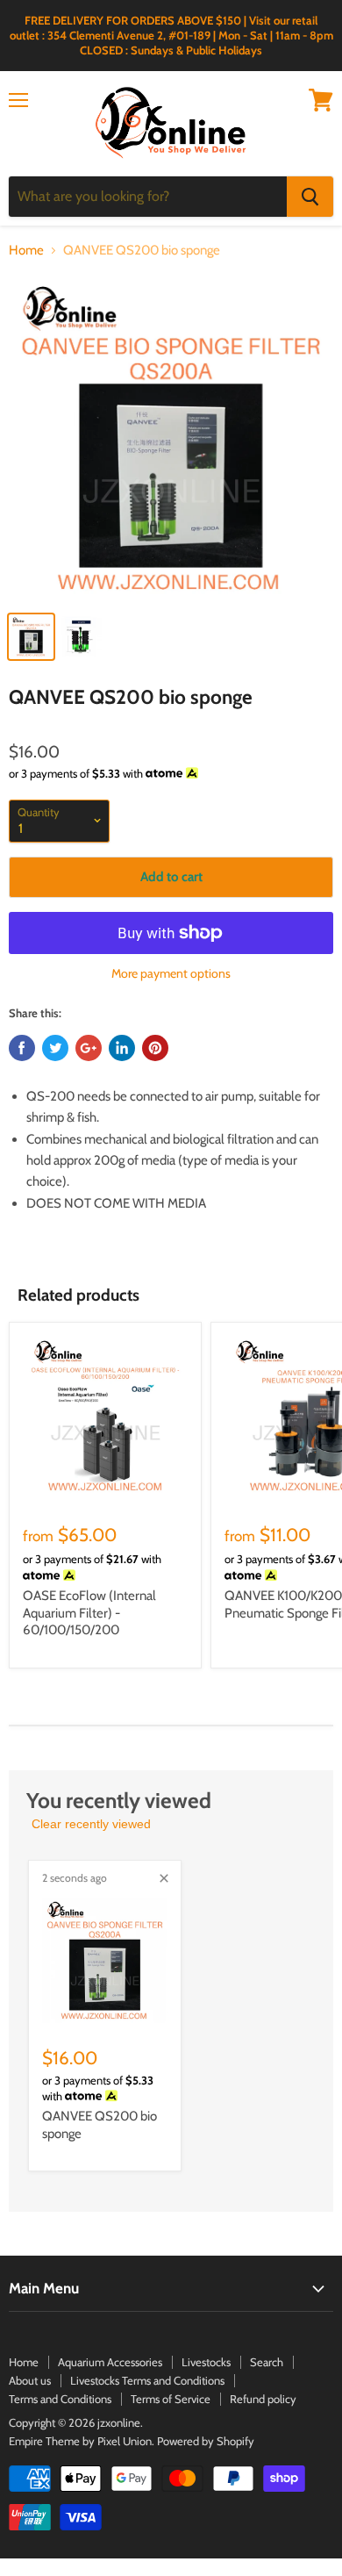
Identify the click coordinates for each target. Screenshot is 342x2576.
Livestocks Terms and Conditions (147, 2380)
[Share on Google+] (89, 1048)
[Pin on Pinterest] (155, 1048)
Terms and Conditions (60, 2399)
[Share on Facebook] (22, 1048)
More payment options (171, 973)
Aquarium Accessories (110, 2362)
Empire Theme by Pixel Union (80, 2441)
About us (30, 2380)
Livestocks (206, 2362)
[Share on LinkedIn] (122, 1048)
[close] (164, 1878)
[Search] (310, 197)
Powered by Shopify (206, 2441)
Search (267, 2362)
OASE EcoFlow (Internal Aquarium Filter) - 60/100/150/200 (89, 1613)
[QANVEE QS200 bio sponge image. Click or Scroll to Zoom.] (171, 438)
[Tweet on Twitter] (55, 1048)
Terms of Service (171, 2399)
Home (26, 251)
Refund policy (263, 2399)
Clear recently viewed (91, 1824)
